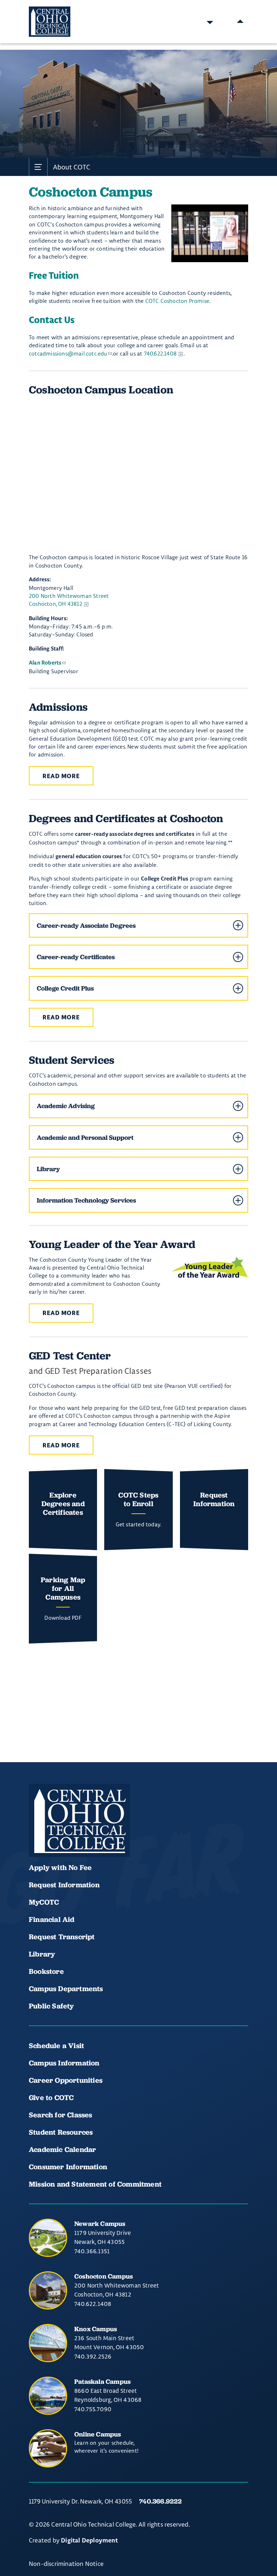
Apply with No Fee (60, 1867)
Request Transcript (62, 1937)
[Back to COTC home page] (79, 1821)
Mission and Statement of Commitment (95, 2184)
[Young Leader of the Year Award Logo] (210, 1267)
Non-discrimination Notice (66, 2564)
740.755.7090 (93, 2409)
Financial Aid (52, 1919)
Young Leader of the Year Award (112, 1244)
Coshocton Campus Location (101, 390)
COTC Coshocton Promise (177, 301)
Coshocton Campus (104, 2276)
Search (210, 22)
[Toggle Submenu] (38, 167)
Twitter (111, 1836)
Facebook (38, 1836)
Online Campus (98, 2434)
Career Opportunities (66, 2080)
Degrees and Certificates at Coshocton (126, 818)
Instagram (87, 1836)
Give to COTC (51, 2098)
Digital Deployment (89, 2541)
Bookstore (46, 1971)
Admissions (58, 707)
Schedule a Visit (56, 2046)
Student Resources (61, 2132)
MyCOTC (44, 1902)
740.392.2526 (93, 2356)
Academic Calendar (63, 2149)
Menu (240, 22)
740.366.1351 (92, 2251)
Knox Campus (96, 2329)
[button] (138, 925)
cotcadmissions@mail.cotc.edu (68, 354)
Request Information (64, 1885)
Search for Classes (61, 2115)
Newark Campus (100, 2224)
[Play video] (210, 233)
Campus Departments (66, 1989)
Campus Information (64, 2063)
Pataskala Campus (102, 2381)
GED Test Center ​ (71, 1356)
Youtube (62, 1836)
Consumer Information (68, 2167)
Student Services (72, 1060)
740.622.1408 (160, 354)
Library (42, 1954)
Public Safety (51, 2006)
